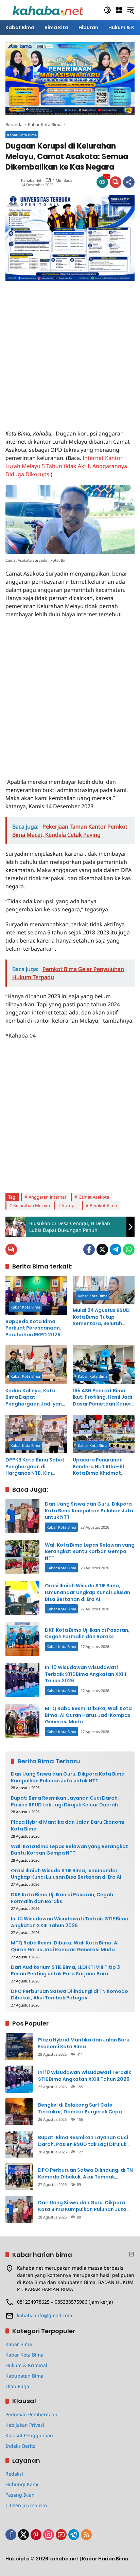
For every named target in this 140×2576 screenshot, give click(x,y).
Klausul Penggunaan (29, 2435)
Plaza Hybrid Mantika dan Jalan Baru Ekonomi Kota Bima (68, 1826)
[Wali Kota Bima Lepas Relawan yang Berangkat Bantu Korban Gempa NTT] (22, 1557)
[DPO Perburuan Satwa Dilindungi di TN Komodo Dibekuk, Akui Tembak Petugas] (19, 2177)
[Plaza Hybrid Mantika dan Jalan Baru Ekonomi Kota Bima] (19, 2047)
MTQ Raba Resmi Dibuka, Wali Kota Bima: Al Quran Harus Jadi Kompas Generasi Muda (88, 1715)
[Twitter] (102, 1250)
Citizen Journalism (26, 2505)
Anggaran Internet (47, 1197)
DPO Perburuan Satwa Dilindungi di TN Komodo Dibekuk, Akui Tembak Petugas (69, 1995)
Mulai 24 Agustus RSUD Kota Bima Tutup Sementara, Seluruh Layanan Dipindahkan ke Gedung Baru (103, 1317)
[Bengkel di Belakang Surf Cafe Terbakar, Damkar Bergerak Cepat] (19, 2112)
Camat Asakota (94, 1197)
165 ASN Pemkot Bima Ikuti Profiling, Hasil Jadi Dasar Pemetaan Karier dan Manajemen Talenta (103, 1398)
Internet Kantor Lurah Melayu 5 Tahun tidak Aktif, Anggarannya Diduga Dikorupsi (66, 466)
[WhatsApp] (129, 1250)
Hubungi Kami (22, 2484)
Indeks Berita (21, 2446)
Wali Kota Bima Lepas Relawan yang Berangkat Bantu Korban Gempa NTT (90, 1552)
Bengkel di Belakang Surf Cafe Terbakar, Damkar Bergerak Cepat (81, 2108)
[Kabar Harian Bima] (48, 10)
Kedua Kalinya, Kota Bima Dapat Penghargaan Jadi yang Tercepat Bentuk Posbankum (35, 1398)
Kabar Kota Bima (22, 135)
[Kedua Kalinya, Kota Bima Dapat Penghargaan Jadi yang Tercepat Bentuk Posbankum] (36, 1364)
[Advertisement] (70, 351)
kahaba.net (31, 180)
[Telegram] (116, 1250)
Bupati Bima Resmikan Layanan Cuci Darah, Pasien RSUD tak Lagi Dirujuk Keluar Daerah (65, 1802)
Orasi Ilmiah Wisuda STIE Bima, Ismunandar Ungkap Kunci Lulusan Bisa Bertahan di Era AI (87, 1592)
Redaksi (14, 2474)
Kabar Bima (19, 2344)
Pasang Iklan (20, 2495)
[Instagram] (49, 2535)
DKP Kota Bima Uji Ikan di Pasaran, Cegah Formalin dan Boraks (87, 1633)
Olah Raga (17, 2386)
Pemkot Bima (103, 1205)
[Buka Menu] (119, 10)
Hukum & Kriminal (26, 2365)
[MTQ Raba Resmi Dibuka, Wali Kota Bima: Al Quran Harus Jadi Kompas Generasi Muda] (22, 1721)
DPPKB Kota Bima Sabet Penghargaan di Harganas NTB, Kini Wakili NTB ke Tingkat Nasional (35, 1467)
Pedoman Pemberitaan (31, 2414)
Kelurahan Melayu (32, 1205)
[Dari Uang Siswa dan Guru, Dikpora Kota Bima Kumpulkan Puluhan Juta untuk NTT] (22, 1516)
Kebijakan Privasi (25, 2425)
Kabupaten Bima (24, 2376)
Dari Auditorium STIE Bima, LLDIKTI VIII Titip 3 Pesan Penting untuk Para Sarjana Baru (65, 1971)
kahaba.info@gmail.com (45, 2315)
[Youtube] (61, 2535)
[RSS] (86, 2535)
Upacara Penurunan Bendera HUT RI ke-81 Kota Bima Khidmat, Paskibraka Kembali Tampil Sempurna (99, 1467)
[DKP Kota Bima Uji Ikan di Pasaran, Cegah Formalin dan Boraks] (22, 1639)
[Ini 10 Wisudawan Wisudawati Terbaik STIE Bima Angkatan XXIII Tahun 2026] (22, 1680)
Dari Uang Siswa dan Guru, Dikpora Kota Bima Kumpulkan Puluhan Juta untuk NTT (89, 1510)
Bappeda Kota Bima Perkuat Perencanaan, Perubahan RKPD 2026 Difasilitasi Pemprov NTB (36, 1328)
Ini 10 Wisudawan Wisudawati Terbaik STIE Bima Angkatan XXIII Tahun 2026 (85, 1674)
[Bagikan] (129, 182)
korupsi (70, 1205)
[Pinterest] (36, 2535)
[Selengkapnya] (132, 2254)
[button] (107, 10)
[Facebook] (89, 1250)
